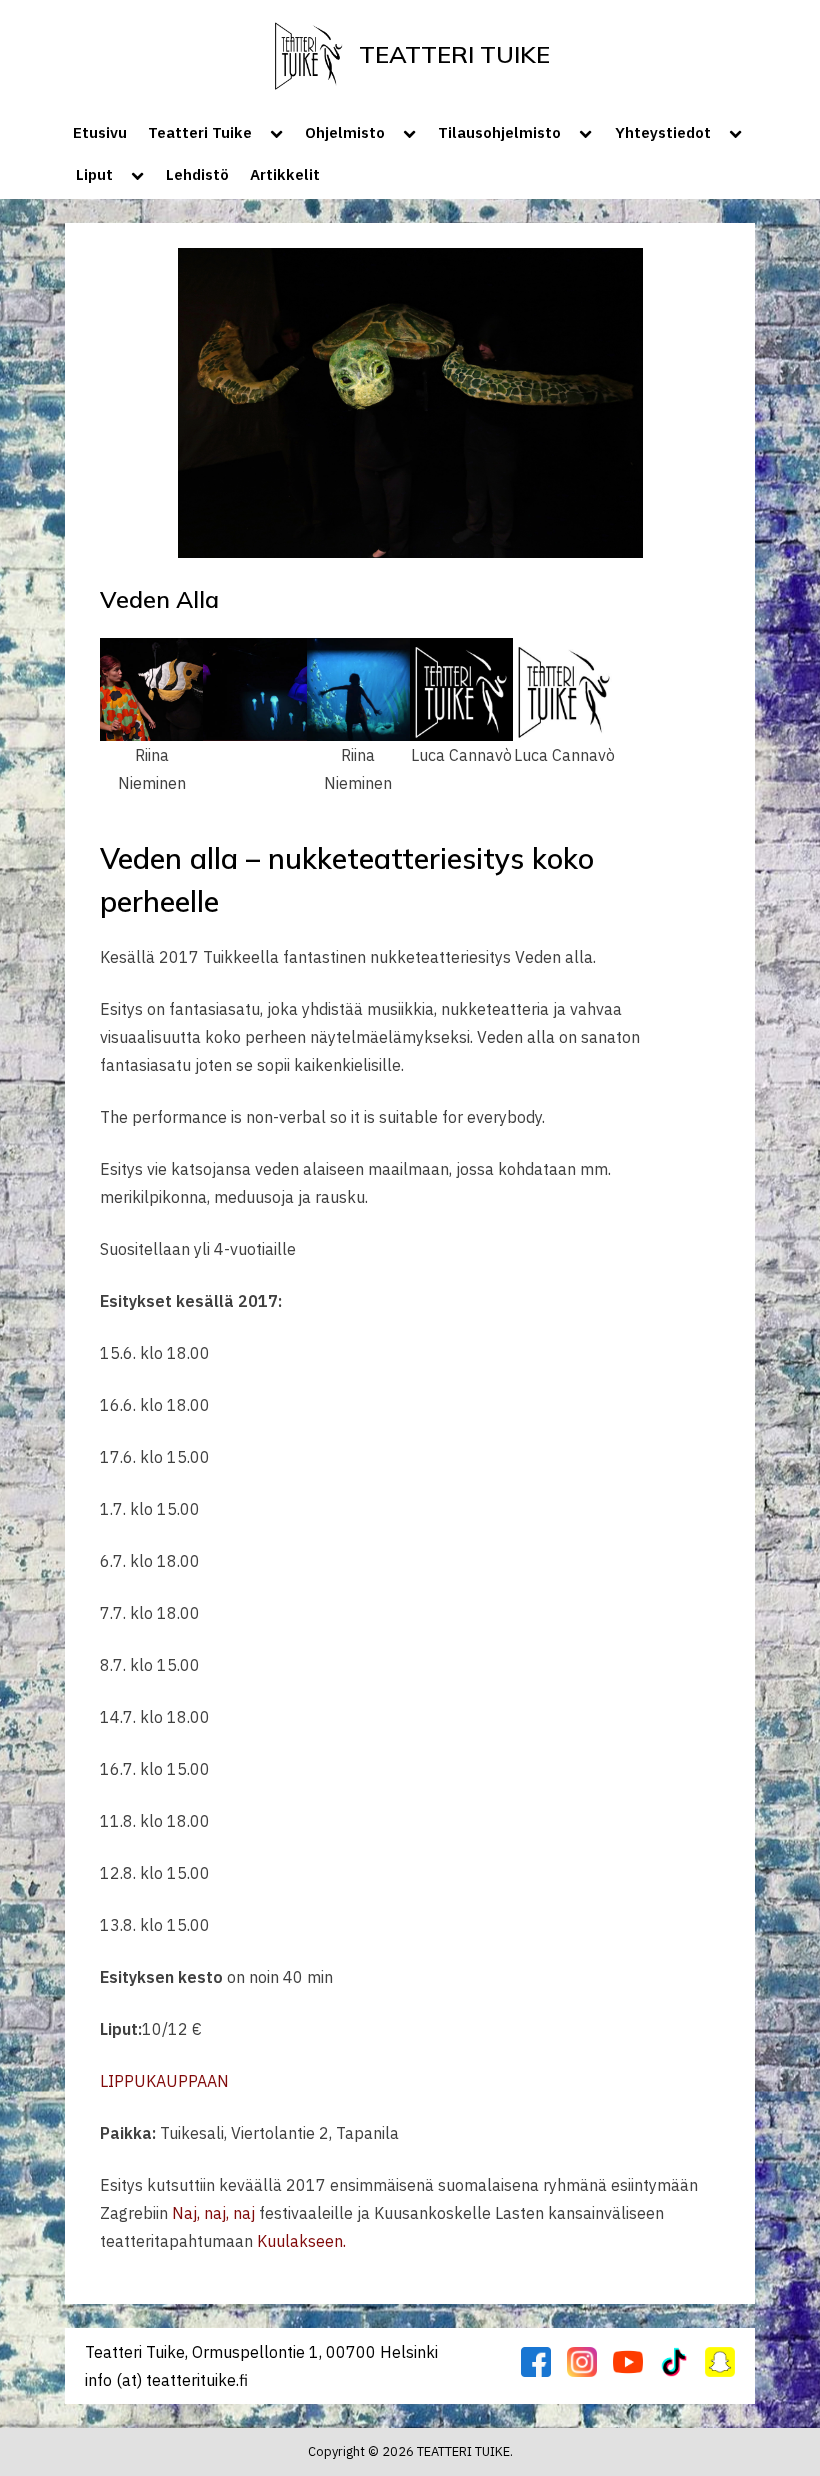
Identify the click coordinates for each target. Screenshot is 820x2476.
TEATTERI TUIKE (454, 54)
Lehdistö (197, 174)
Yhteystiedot (663, 132)
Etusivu (100, 132)
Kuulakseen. (301, 2241)
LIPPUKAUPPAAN (164, 2081)
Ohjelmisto (345, 132)
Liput (94, 174)
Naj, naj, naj (213, 2213)
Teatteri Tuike (200, 132)
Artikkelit (285, 174)
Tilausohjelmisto (499, 132)
